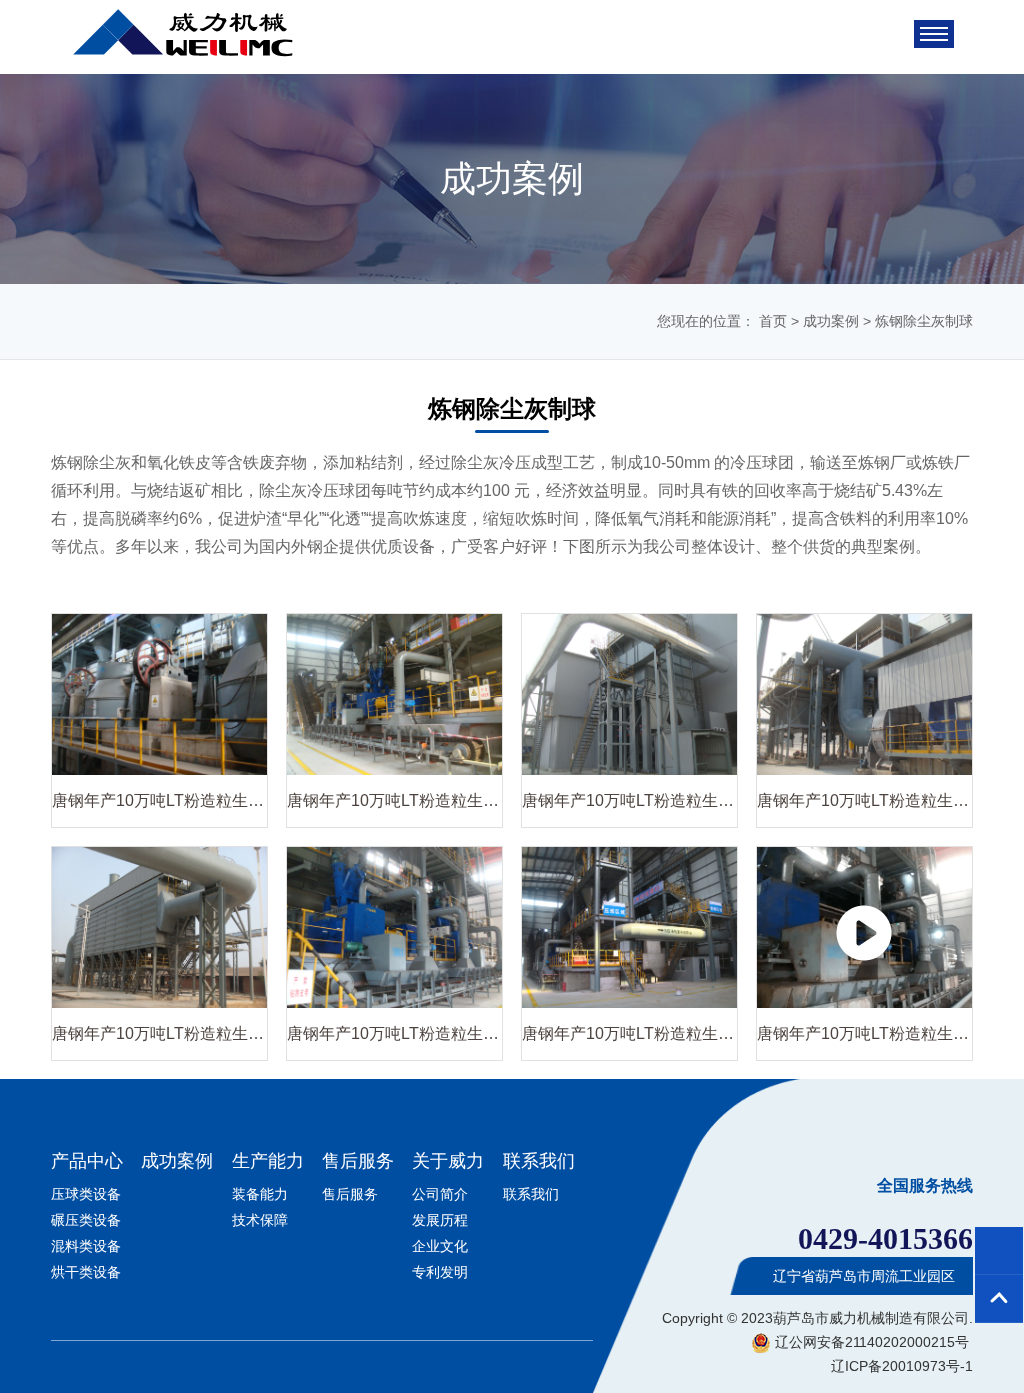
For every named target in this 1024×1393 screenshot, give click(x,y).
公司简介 (440, 1194)
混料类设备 (86, 1246)
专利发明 (440, 1272)
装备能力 (260, 1194)
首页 (773, 321)
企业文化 (440, 1246)
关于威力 (448, 1161)
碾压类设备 (86, 1220)
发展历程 (440, 1220)
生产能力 (268, 1161)
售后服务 (358, 1161)
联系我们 (539, 1161)
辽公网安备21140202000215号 (870, 1342)
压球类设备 (86, 1194)
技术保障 (260, 1220)
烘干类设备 (86, 1272)
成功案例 (831, 321)
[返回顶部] (999, 1299)
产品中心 (87, 1161)
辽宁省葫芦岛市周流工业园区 (862, 1276)
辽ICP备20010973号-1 (902, 1366)
